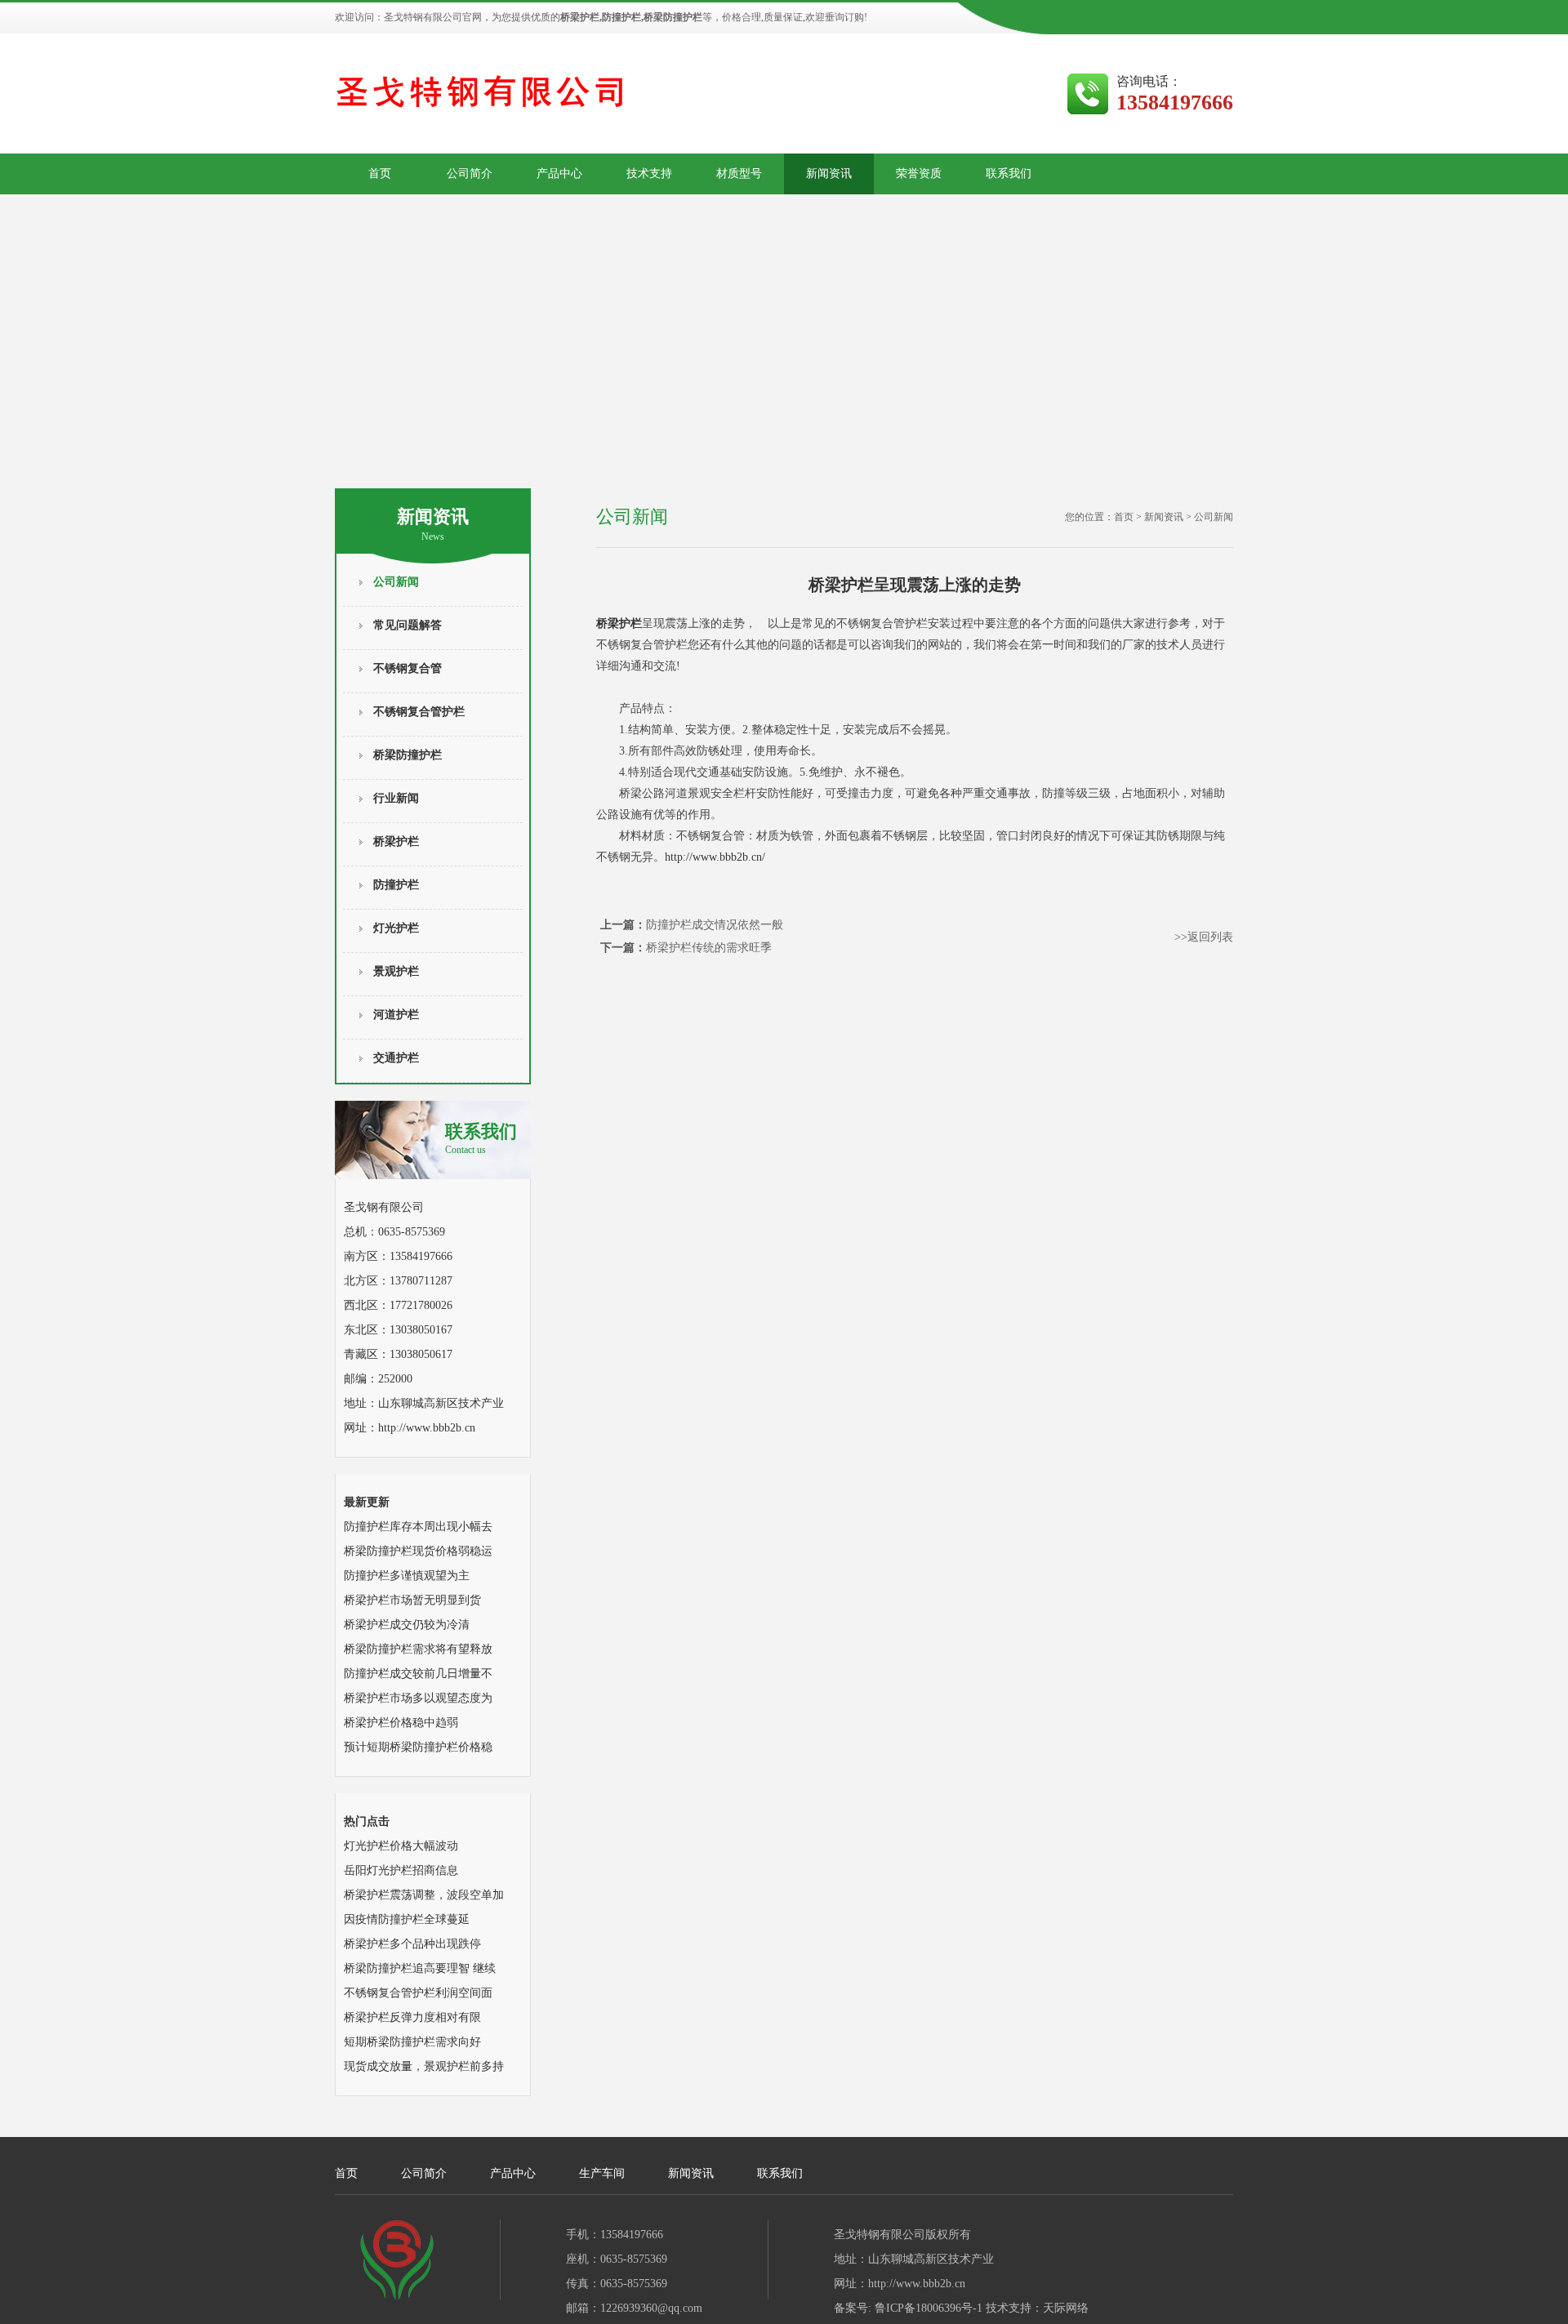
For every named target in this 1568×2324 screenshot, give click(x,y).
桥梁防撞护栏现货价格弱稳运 (418, 1551)
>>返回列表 (1204, 937)
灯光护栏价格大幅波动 (401, 1846)
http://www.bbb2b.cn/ (715, 857)
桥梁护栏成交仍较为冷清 (407, 1625)
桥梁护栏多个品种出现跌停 (412, 1944)
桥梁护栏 (396, 841)
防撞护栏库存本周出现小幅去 (418, 1527)
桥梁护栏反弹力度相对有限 (412, 2017)
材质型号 (739, 174)
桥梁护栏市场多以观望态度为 (418, 1698)
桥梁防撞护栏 (408, 755)
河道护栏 (396, 1015)
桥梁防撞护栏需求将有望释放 (418, 1649)
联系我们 (1009, 174)
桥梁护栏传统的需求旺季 (709, 948)
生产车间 (602, 2173)
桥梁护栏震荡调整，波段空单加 (424, 1895)
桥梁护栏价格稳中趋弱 (401, 1723)
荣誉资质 (919, 174)
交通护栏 (396, 1058)
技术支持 (649, 174)
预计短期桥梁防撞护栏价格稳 (418, 1747)
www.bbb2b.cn (441, 1428)
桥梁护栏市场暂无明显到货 (412, 1600)
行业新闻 (396, 798)
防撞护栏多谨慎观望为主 (407, 1576)
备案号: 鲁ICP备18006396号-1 (908, 2308)
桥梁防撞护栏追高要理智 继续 (420, 1968)
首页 (380, 174)
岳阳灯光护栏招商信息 (401, 1870)
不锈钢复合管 (408, 668)
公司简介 (470, 174)
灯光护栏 (396, 928)
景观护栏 (396, 971)
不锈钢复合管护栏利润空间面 (418, 1993)
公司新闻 (396, 582)
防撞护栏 (396, 885)
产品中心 (559, 174)
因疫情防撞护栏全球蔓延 (407, 1919)
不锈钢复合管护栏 (419, 712)
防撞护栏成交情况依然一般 (715, 925)
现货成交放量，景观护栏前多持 (424, 2066)
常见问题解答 (408, 625)
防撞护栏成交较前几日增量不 (418, 1674)
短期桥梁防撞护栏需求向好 (412, 2042)
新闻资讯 (829, 174)
